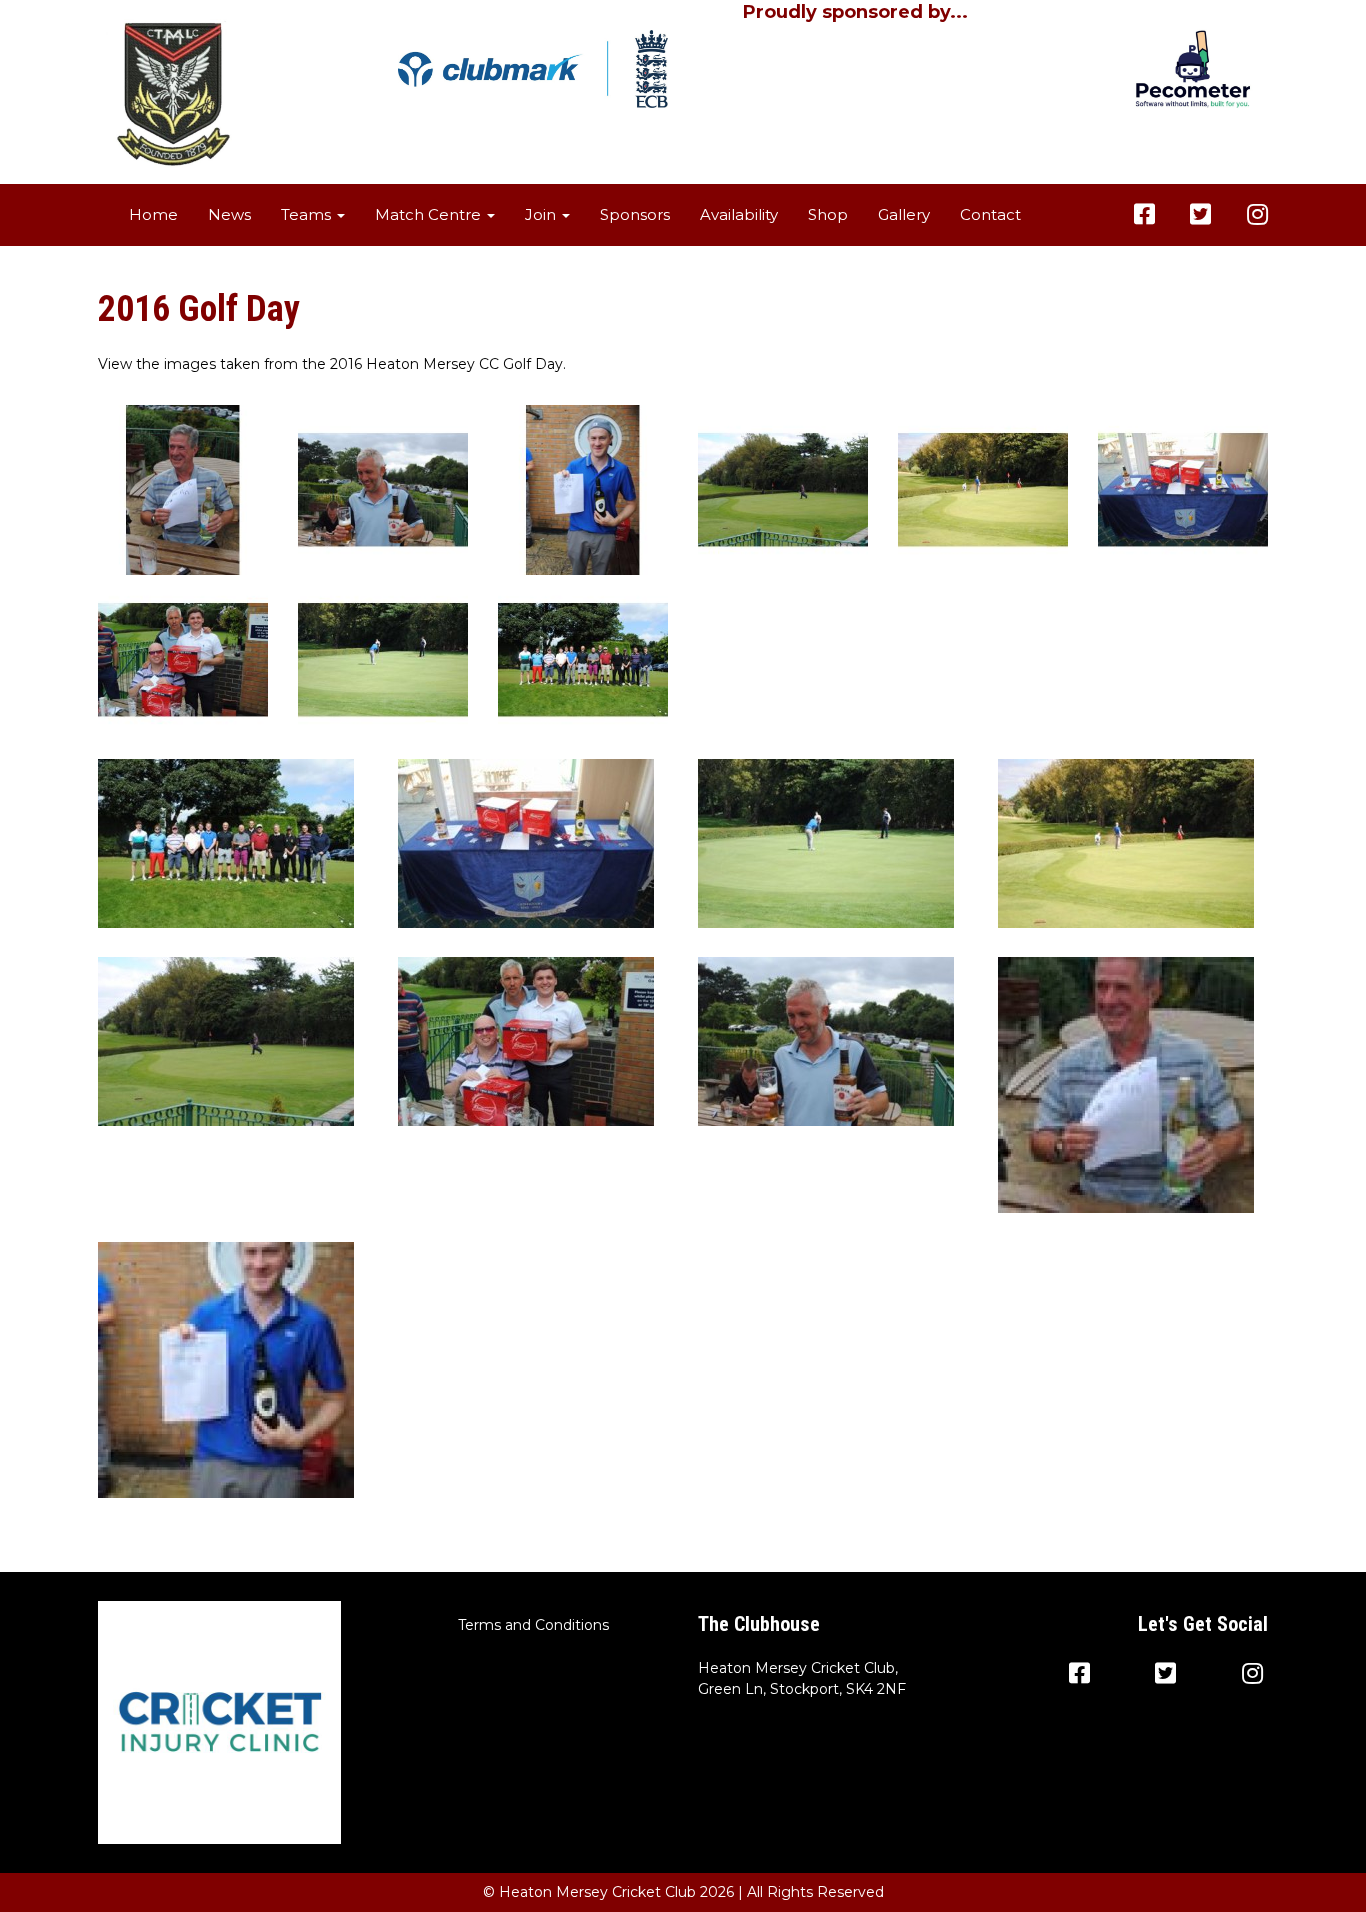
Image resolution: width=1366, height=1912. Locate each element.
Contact (990, 214)
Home (153, 214)
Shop (828, 214)
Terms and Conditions (533, 1625)
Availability (739, 214)
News (229, 214)
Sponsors (635, 214)
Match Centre (430, 214)
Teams (308, 214)
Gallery (904, 214)
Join (542, 214)
